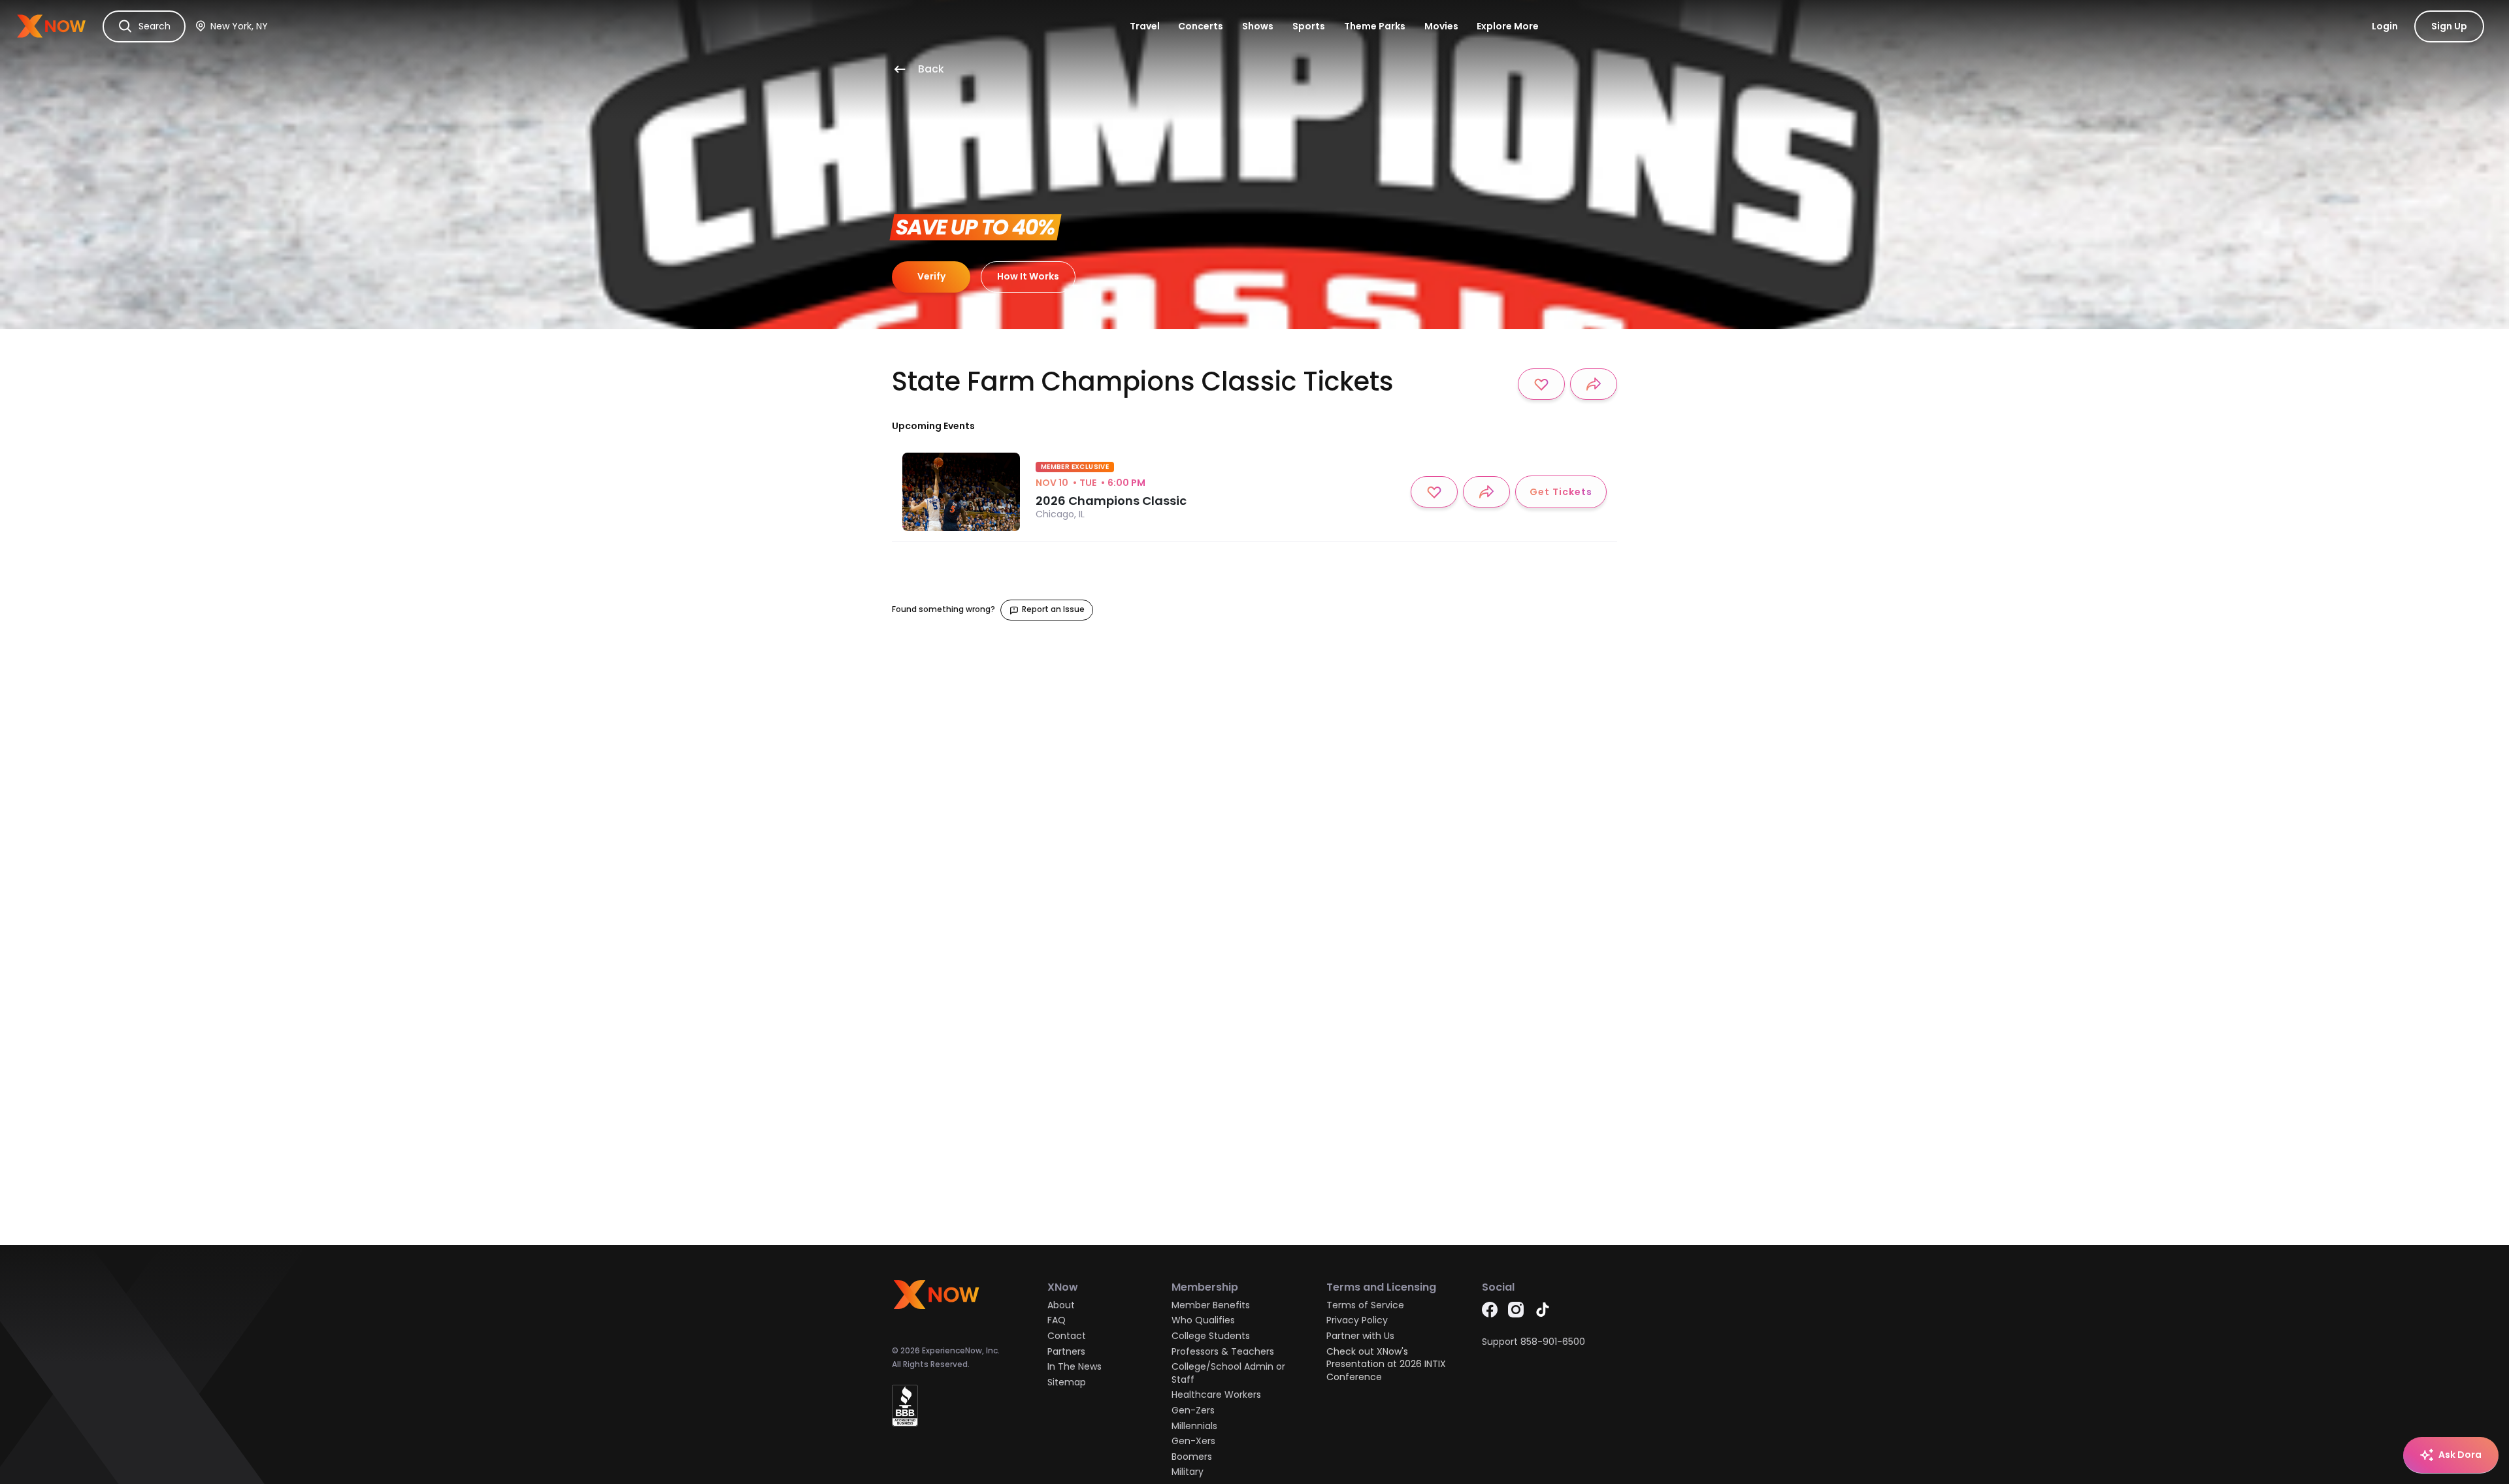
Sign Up (2449, 26)
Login (2385, 26)
